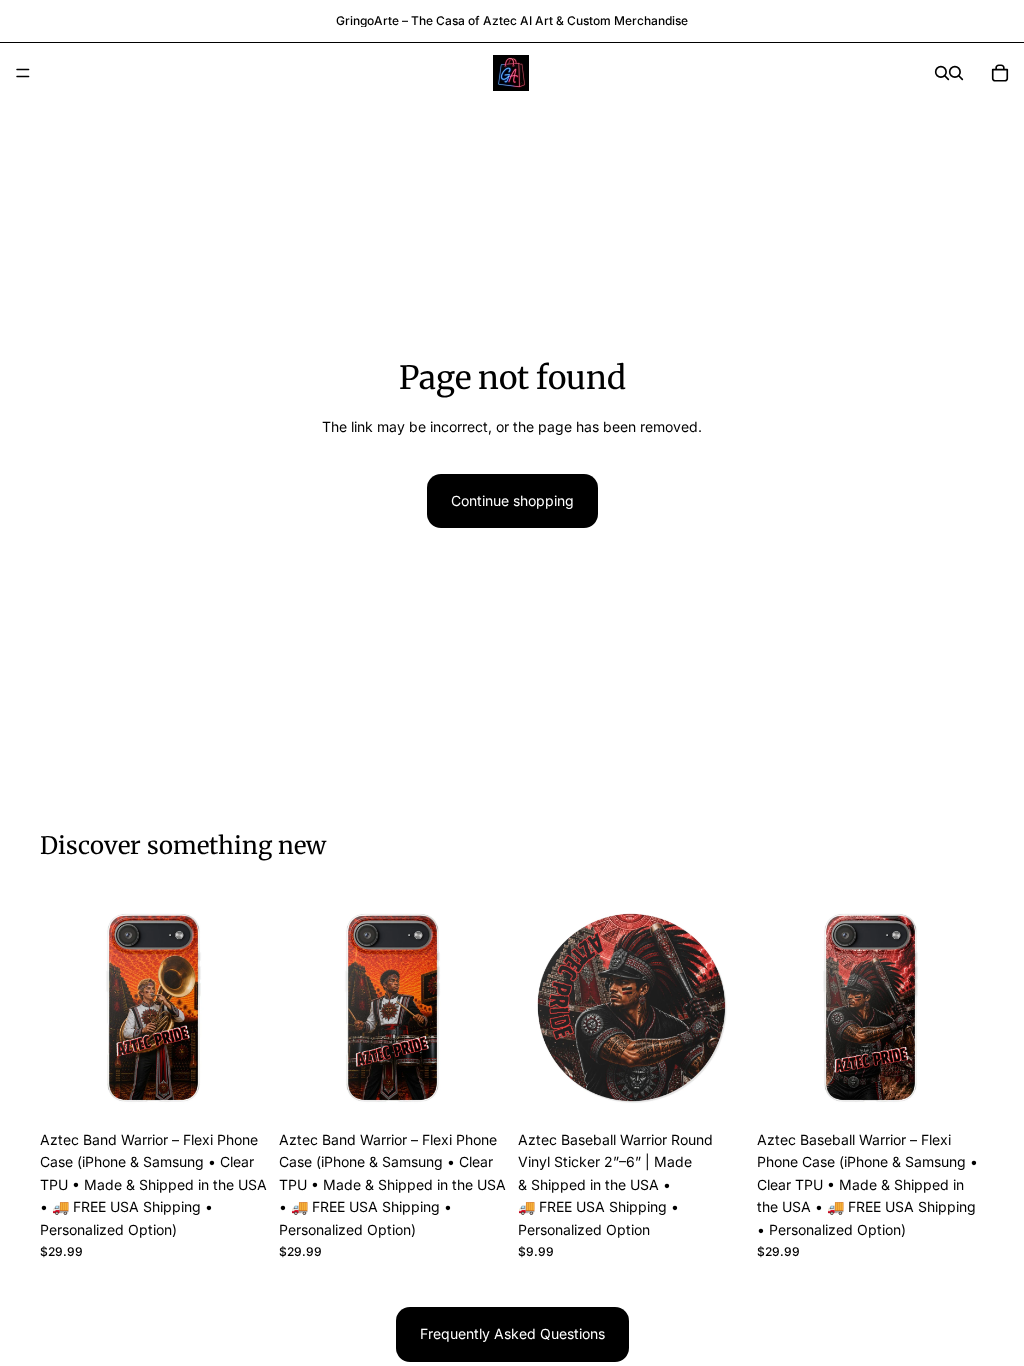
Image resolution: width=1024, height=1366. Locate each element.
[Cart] (1000, 73)
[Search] (942, 73)
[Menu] (23, 73)
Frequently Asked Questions (512, 1333)
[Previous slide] (62, 1008)
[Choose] (236, 1090)
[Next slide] (245, 1008)
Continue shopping (512, 500)
